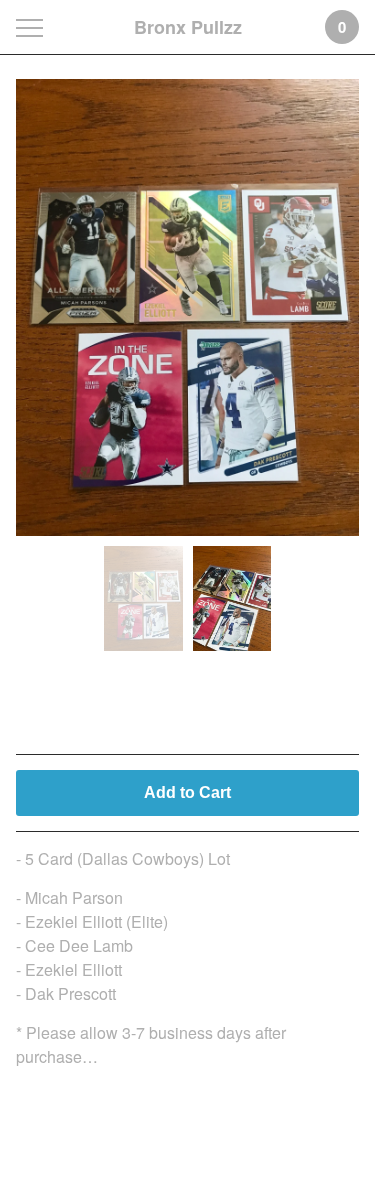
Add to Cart (187, 792)
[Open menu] (33, 27)
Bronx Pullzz (188, 27)
